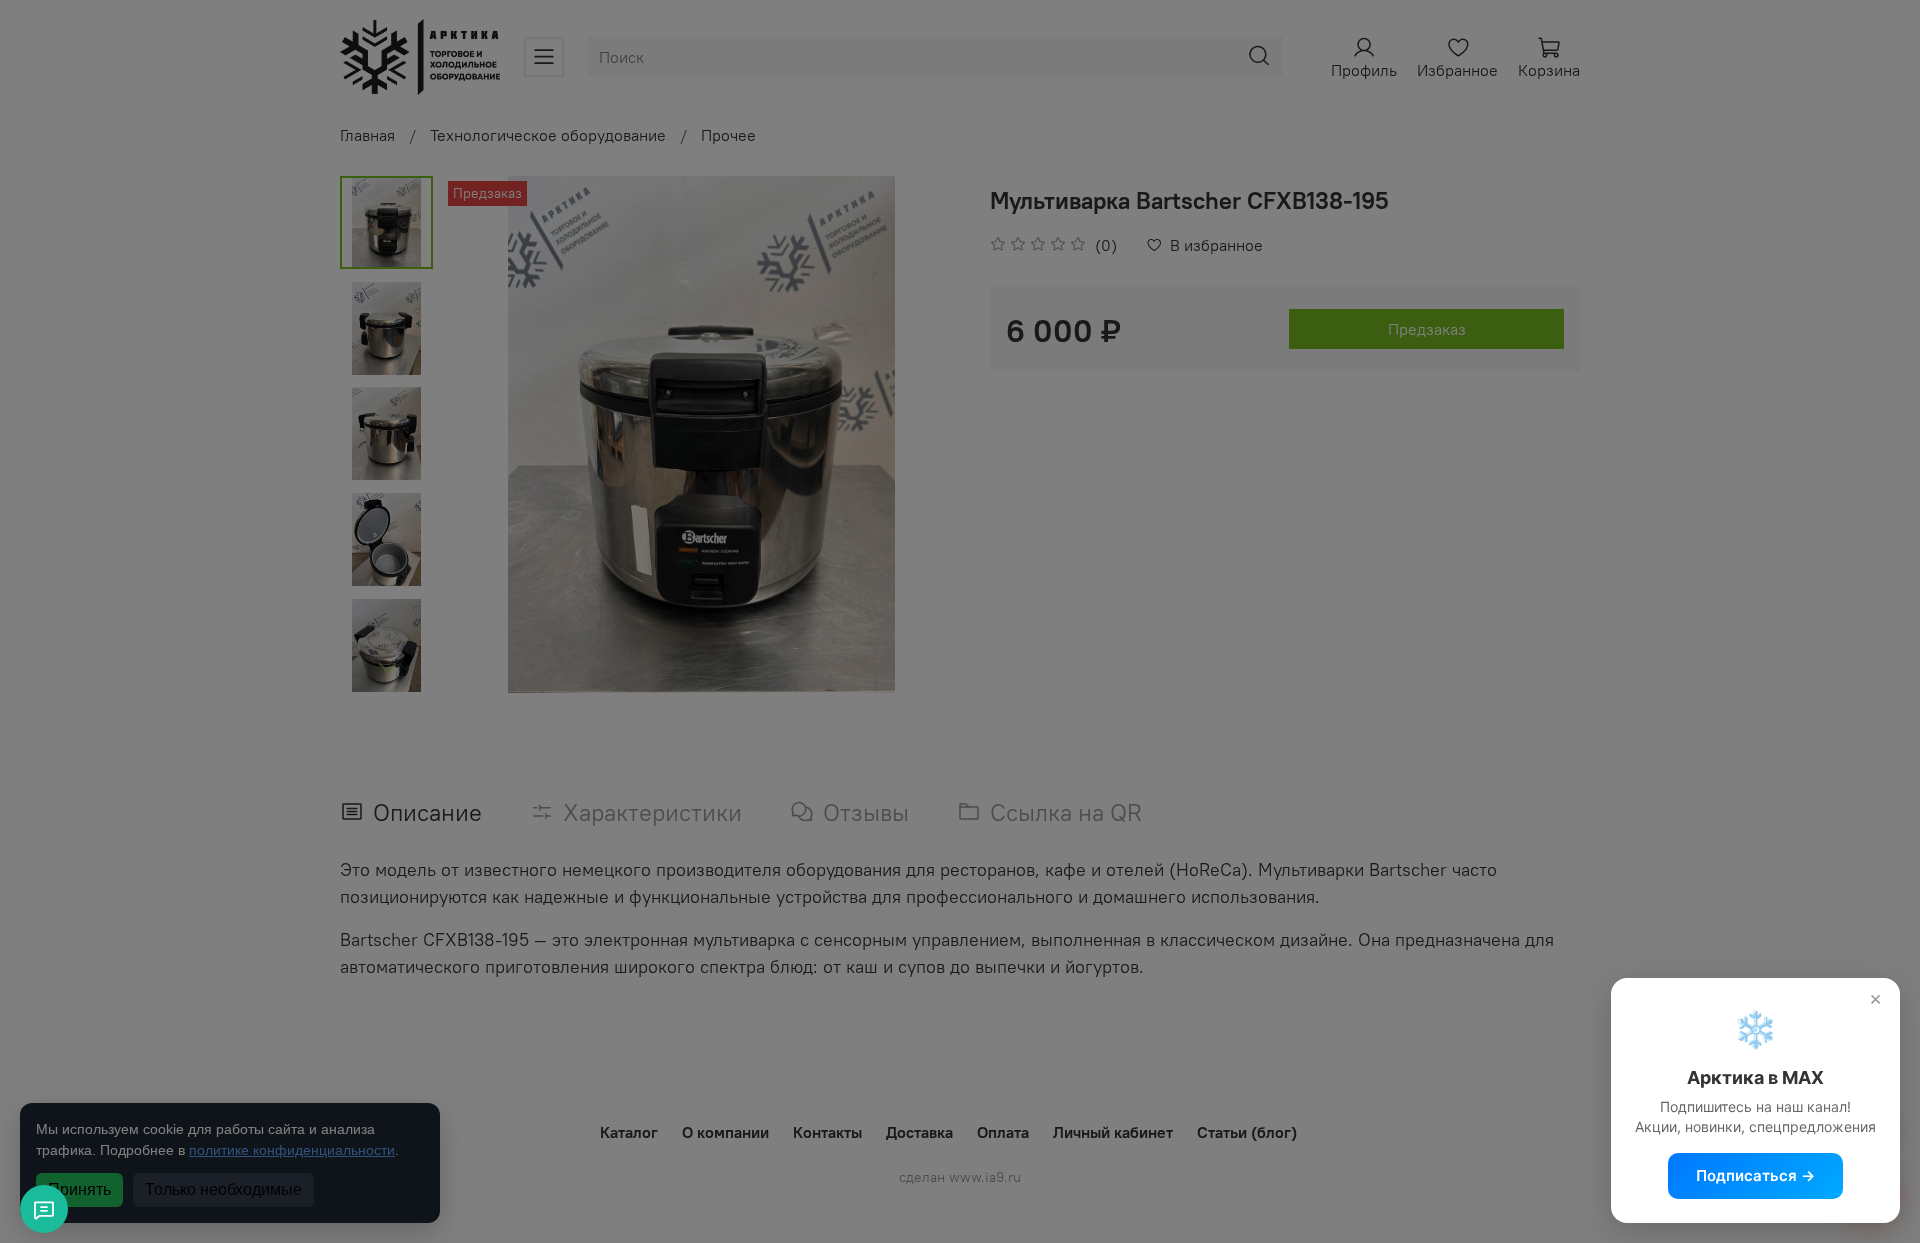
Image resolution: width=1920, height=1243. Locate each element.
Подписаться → (1755, 1175)
